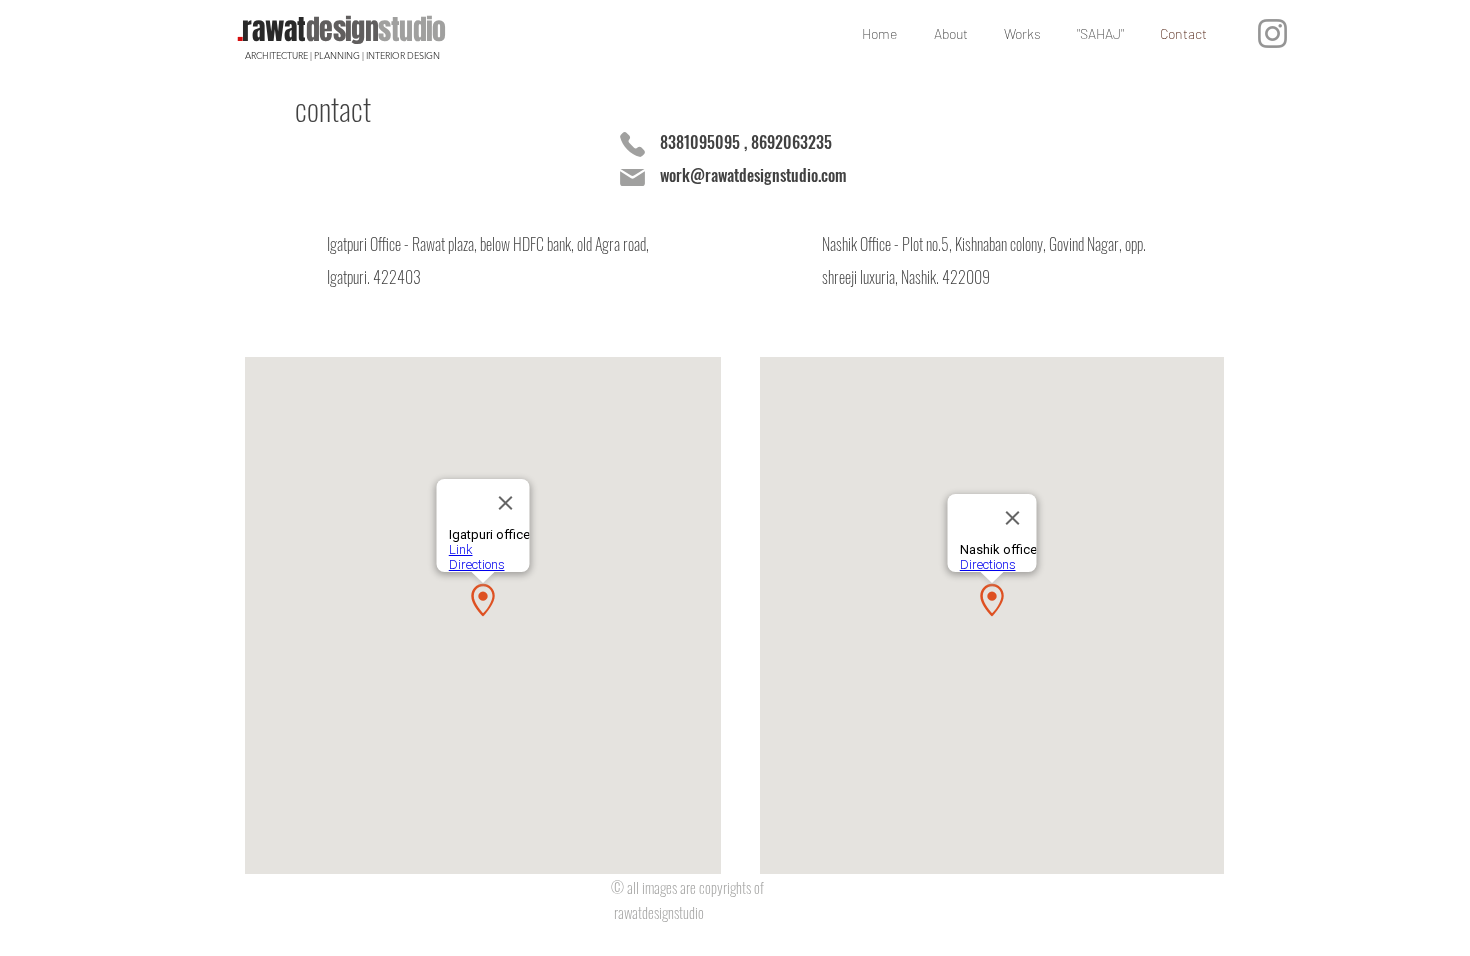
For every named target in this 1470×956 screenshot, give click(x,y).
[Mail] (632, 177)
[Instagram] (1272, 33)
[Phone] (632, 144)
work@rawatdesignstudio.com (753, 175)
